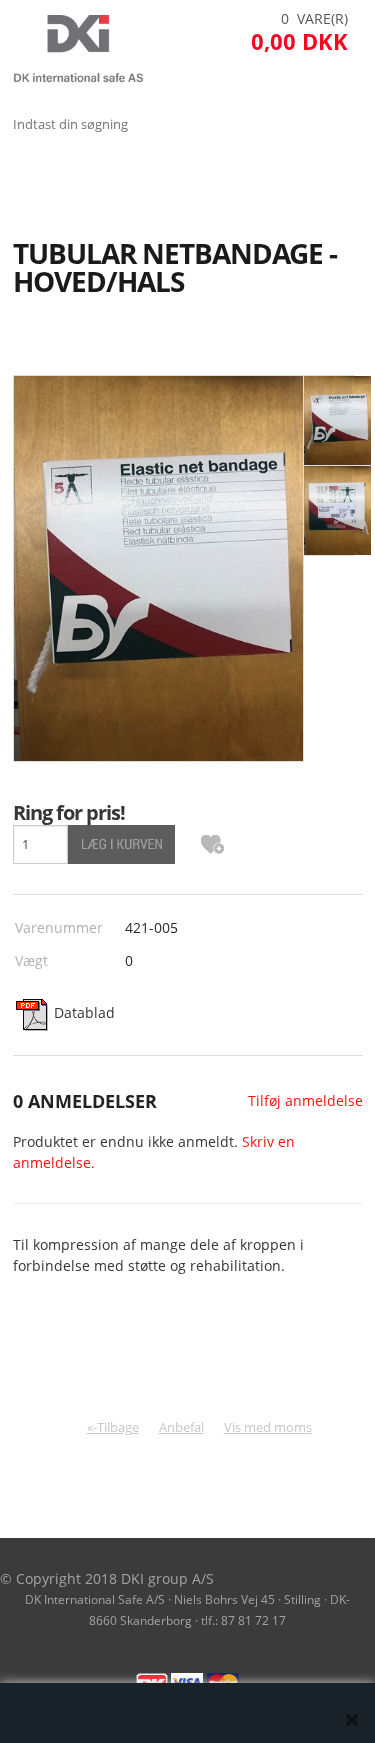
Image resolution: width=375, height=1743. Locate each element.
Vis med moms (268, 1427)
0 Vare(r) (314, 18)
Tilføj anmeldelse (305, 1100)
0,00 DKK (299, 41)
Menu (34, 173)
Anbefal (181, 1427)
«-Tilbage (113, 1427)
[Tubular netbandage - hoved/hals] (337, 421)
